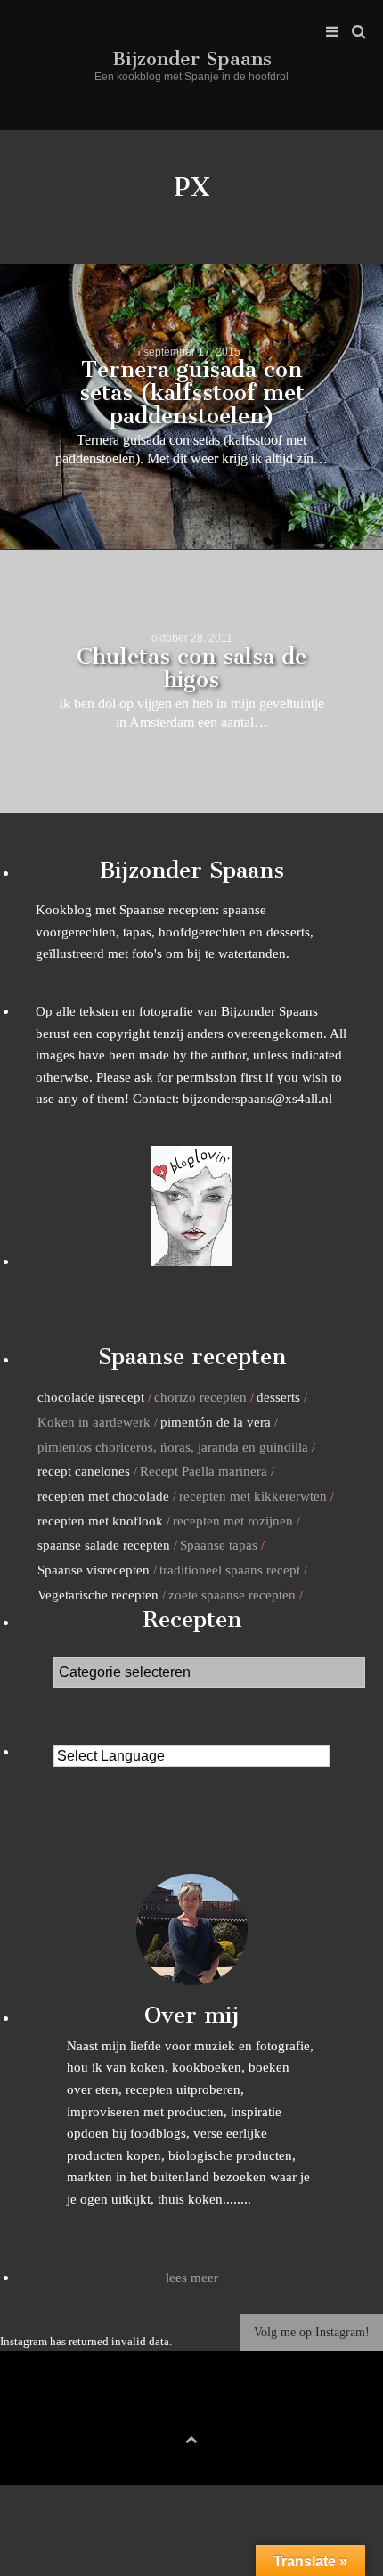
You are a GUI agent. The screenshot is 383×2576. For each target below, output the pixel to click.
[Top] (191, 2437)
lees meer (192, 2277)
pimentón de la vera (216, 1422)
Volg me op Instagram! (312, 2332)
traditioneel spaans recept (230, 1570)
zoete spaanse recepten (232, 1595)
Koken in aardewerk (94, 1422)
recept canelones (84, 1471)
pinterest (191, 2409)
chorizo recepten (200, 1397)
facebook (164, 2409)
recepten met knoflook (100, 1521)
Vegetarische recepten (98, 1595)
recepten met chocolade (103, 1496)
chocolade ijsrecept (91, 1397)
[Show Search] (354, 32)
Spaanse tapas (219, 1545)
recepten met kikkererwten (253, 1496)
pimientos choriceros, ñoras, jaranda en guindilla (173, 1447)
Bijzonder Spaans (192, 58)
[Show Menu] (328, 32)
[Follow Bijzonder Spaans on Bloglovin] (191, 1261)
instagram (219, 2409)
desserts (278, 1397)
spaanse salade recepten (104, 1545)
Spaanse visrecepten (94, 1570)
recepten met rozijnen (233, 1521)
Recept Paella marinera (204, 1471)
